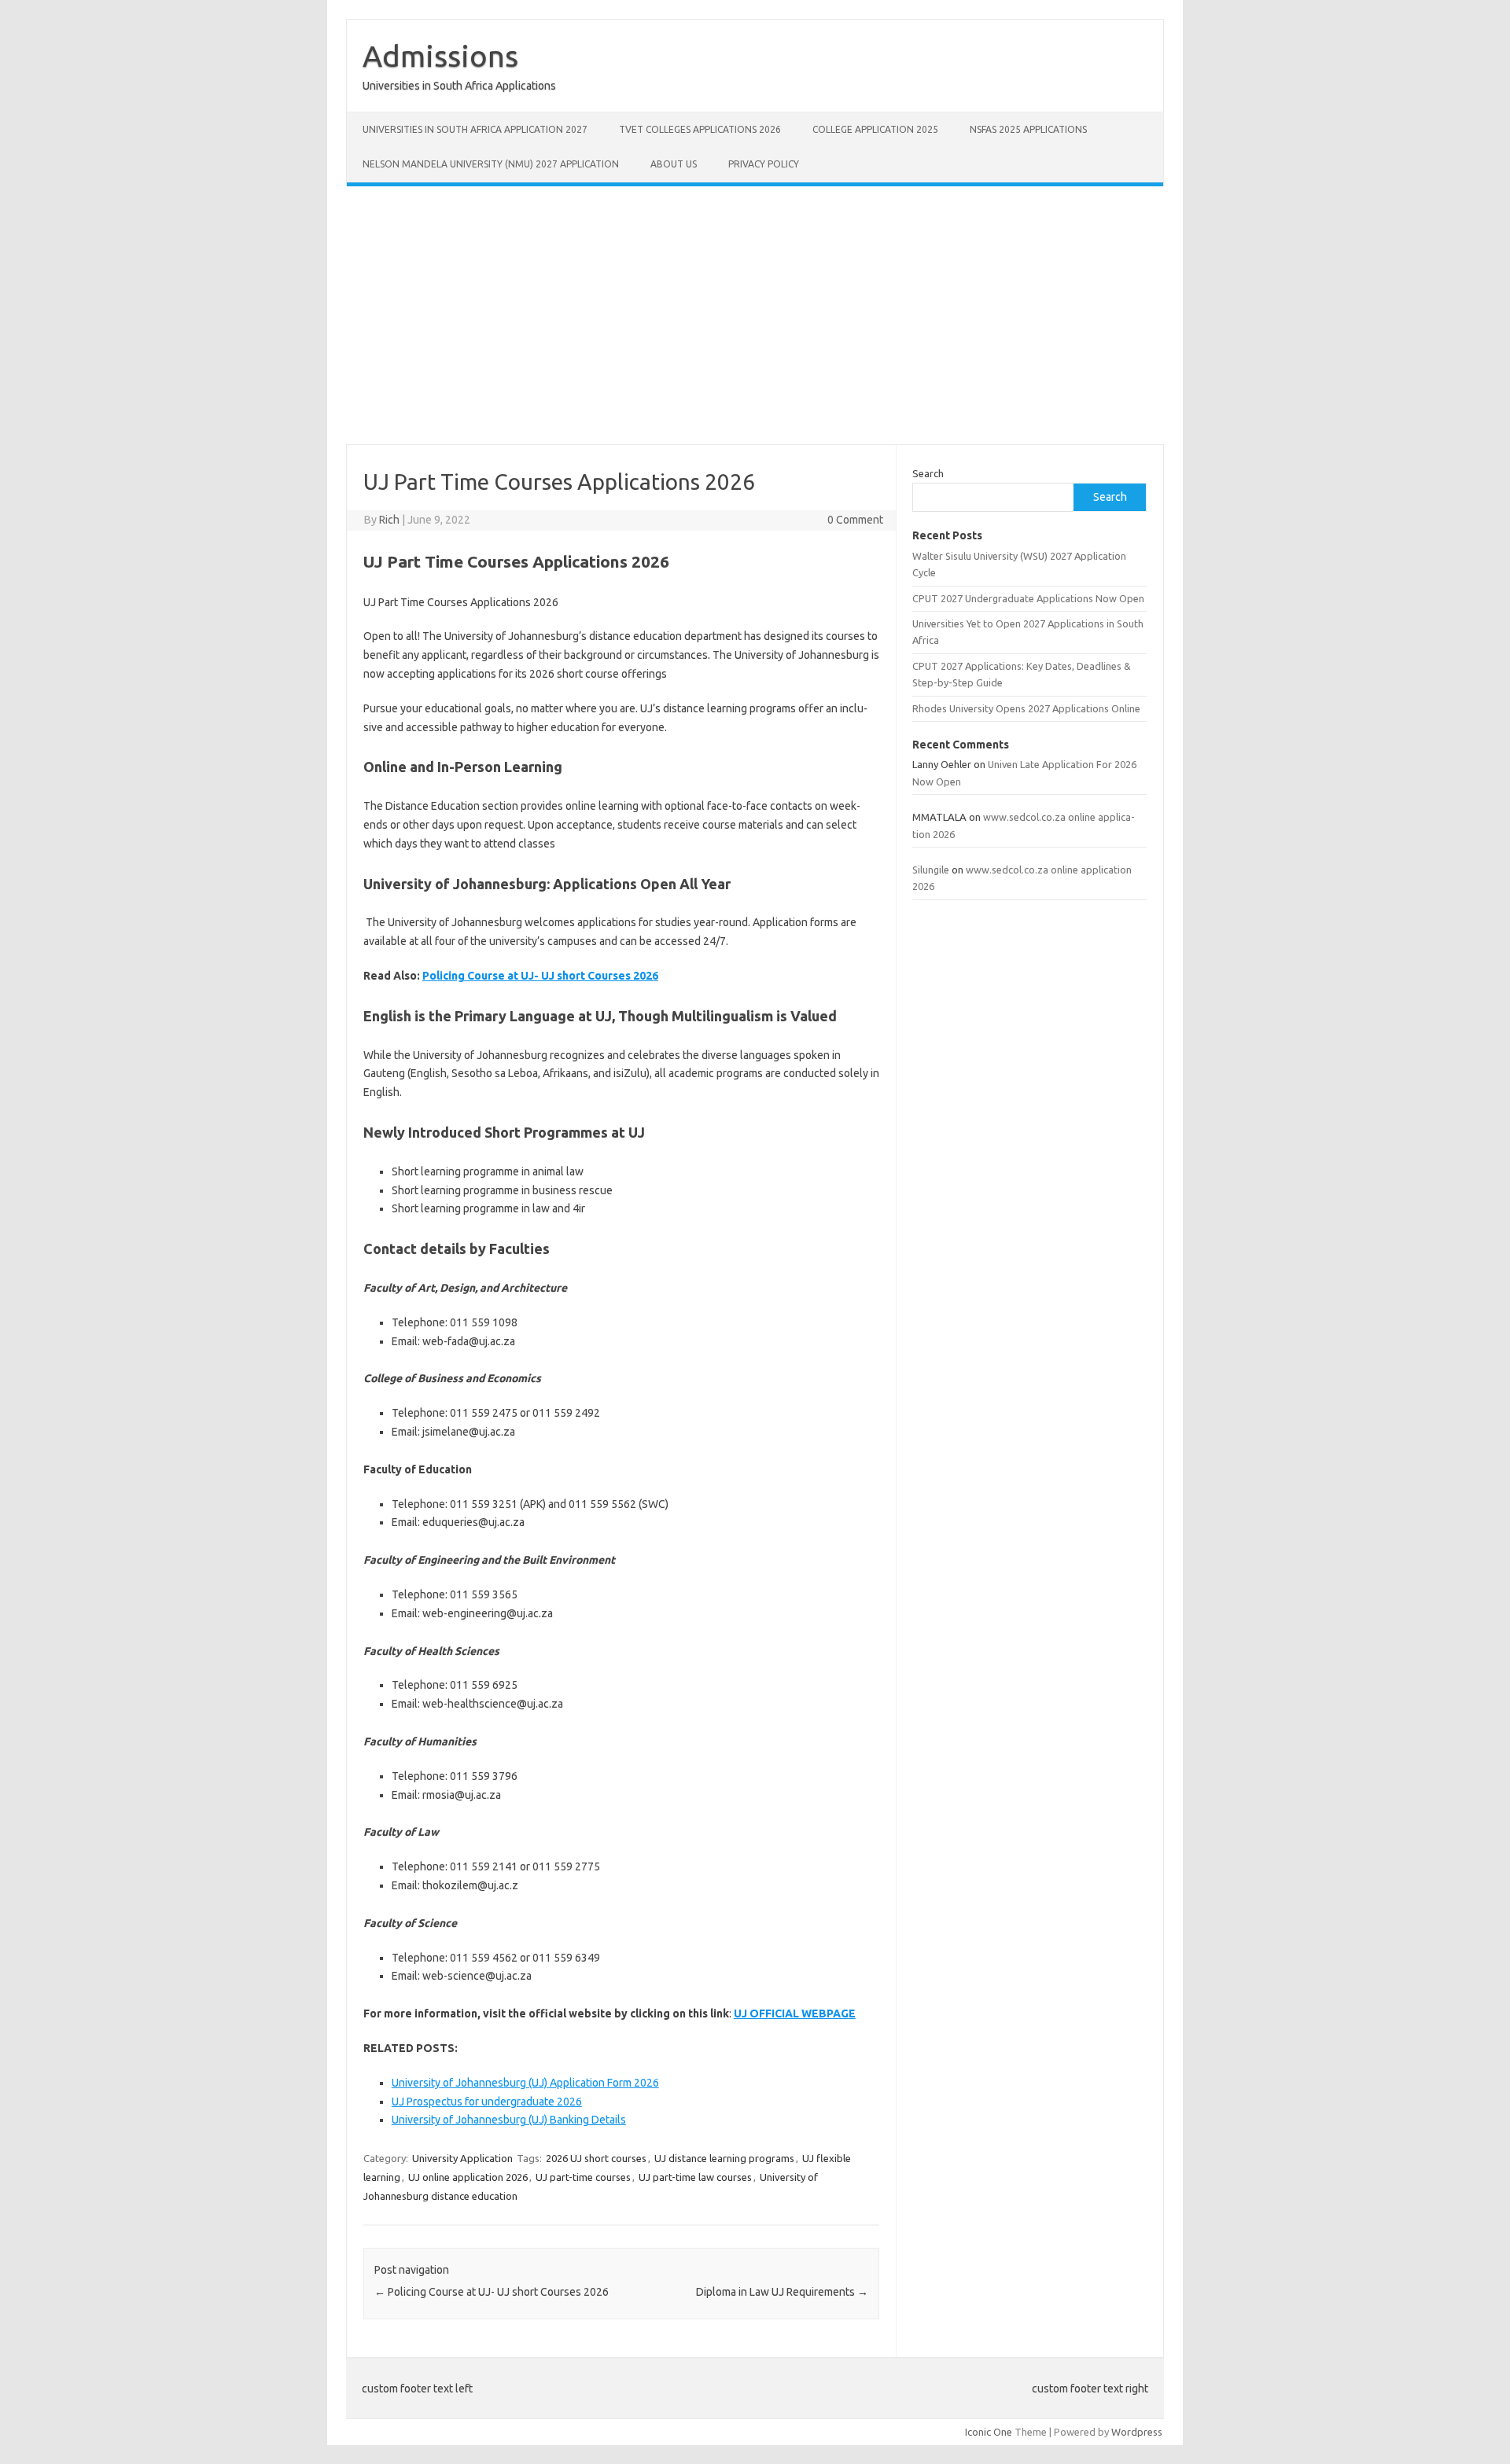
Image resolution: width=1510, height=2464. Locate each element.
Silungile (931, 870)
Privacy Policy (764, 164)
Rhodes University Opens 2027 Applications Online (1026, 708)
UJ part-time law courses (695, 2177)
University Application (462, 2158)
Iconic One (989, 2432)
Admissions (440, 56)
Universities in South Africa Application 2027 (475, 129)
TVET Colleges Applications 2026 (700, 129)
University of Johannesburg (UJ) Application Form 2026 (525, 2083)
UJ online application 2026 (468, 2177)
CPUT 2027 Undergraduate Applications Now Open (1028, 598)
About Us (674, 164)
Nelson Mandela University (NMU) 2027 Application (491, 164)
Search (928, 473)
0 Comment (855, 520)
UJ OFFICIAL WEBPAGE (795, 2013)
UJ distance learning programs (724, 2158)
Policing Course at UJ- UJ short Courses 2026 (540, 976)
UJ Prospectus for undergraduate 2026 (487, 2102)
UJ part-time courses (583, 2177)
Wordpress (1137, 2432)
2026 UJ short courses (596, 2158)
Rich (389, 520)
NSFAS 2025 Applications (1028, 129)
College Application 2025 (875, 129)
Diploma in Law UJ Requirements (782, 2292)
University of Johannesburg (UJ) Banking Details (509, 2120)
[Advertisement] (755, 315)
